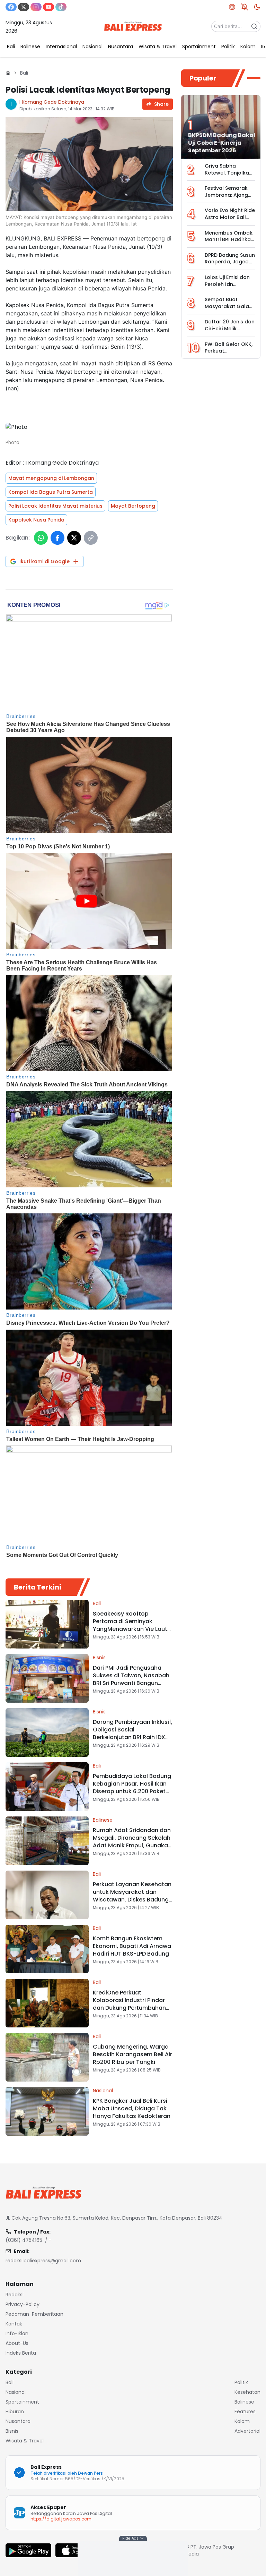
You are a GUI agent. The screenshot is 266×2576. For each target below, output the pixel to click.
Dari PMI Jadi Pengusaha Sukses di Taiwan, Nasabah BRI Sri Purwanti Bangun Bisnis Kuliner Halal (131, 1679)
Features (245, 2412)
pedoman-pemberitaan (34, 2314)
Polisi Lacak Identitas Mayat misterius (55, 506)
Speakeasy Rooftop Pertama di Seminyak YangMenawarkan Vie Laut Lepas (130, 1625)
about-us (17, 2343)
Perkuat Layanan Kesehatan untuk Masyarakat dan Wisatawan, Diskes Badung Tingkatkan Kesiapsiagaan (132, 1896)
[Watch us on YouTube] (48, 7)
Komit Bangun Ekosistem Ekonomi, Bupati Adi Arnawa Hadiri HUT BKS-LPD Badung (132, 1946)
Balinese (103, 1820)
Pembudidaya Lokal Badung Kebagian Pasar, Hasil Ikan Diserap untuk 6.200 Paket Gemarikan (132, 1787)
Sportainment (22, 2402)
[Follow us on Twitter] (24, 7)
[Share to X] (74, 538)
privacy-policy (23, 2304)
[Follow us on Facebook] (11, 7)
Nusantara (18, 2421)
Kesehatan (247, 2392)
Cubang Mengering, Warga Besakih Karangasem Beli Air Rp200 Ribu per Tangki (132, 2054)
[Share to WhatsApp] (41, 538)
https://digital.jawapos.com (61, 2519)
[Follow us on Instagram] (36, 7)
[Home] (8, 73)
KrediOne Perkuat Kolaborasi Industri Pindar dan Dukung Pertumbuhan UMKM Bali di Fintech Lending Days (129, 2008)
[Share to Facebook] (57, 538)
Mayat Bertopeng (133, 506)
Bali (24, 73)
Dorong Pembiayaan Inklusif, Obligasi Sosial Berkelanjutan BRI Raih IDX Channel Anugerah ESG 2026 (133, 1733)
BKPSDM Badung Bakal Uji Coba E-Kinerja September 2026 (222, 143)
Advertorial (247, 2431)
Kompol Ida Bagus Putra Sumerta (51, 492)
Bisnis (99, 1658)
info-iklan (17, 2333)
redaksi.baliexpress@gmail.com (43, 2261)
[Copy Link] (91, 538)
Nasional (103, 2091)
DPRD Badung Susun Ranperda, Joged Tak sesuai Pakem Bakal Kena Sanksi (230, 265)
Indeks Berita (21, 2353)
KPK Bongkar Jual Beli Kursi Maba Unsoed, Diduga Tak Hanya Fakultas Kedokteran (132, 2108)
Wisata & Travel (25, 2441)
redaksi (15, 2295)
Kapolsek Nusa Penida (36, 520)
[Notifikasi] (245, 7)
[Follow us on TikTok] (61, 7)
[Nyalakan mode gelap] (257, 7)
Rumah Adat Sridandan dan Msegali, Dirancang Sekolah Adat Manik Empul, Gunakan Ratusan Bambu (132, 1842)
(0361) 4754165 (24, 2240)
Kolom (242, 2421)
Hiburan (15, 2412)
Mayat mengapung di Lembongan (51, 478)
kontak (14, 2324)
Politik (241, 2382)
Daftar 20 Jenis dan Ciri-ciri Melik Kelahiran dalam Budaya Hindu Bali (230, 332)
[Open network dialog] (232, 7)
